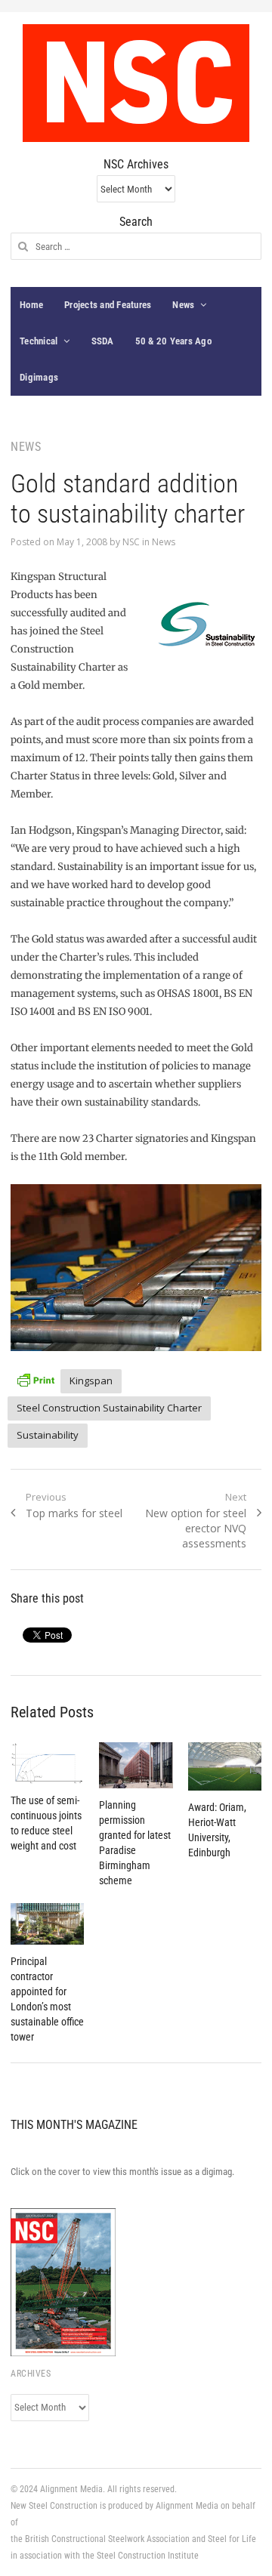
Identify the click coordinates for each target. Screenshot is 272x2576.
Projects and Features (108, 305)
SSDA (103, 341)
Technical (39, 341)
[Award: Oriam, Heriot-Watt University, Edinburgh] (225, 1766)
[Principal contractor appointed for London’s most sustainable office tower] (47, 1924)
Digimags (39, 377)
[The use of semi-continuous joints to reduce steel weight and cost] (47, 1763)
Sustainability (48, 1435)
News (183, 305)
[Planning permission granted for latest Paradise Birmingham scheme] (136, 1765)
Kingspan (91, 1381)
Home (31, 305)
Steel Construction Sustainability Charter (109, 1408)
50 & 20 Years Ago (173, 341)
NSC (131, 542)
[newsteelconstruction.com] (136, 83)
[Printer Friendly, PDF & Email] (36, 1379)
